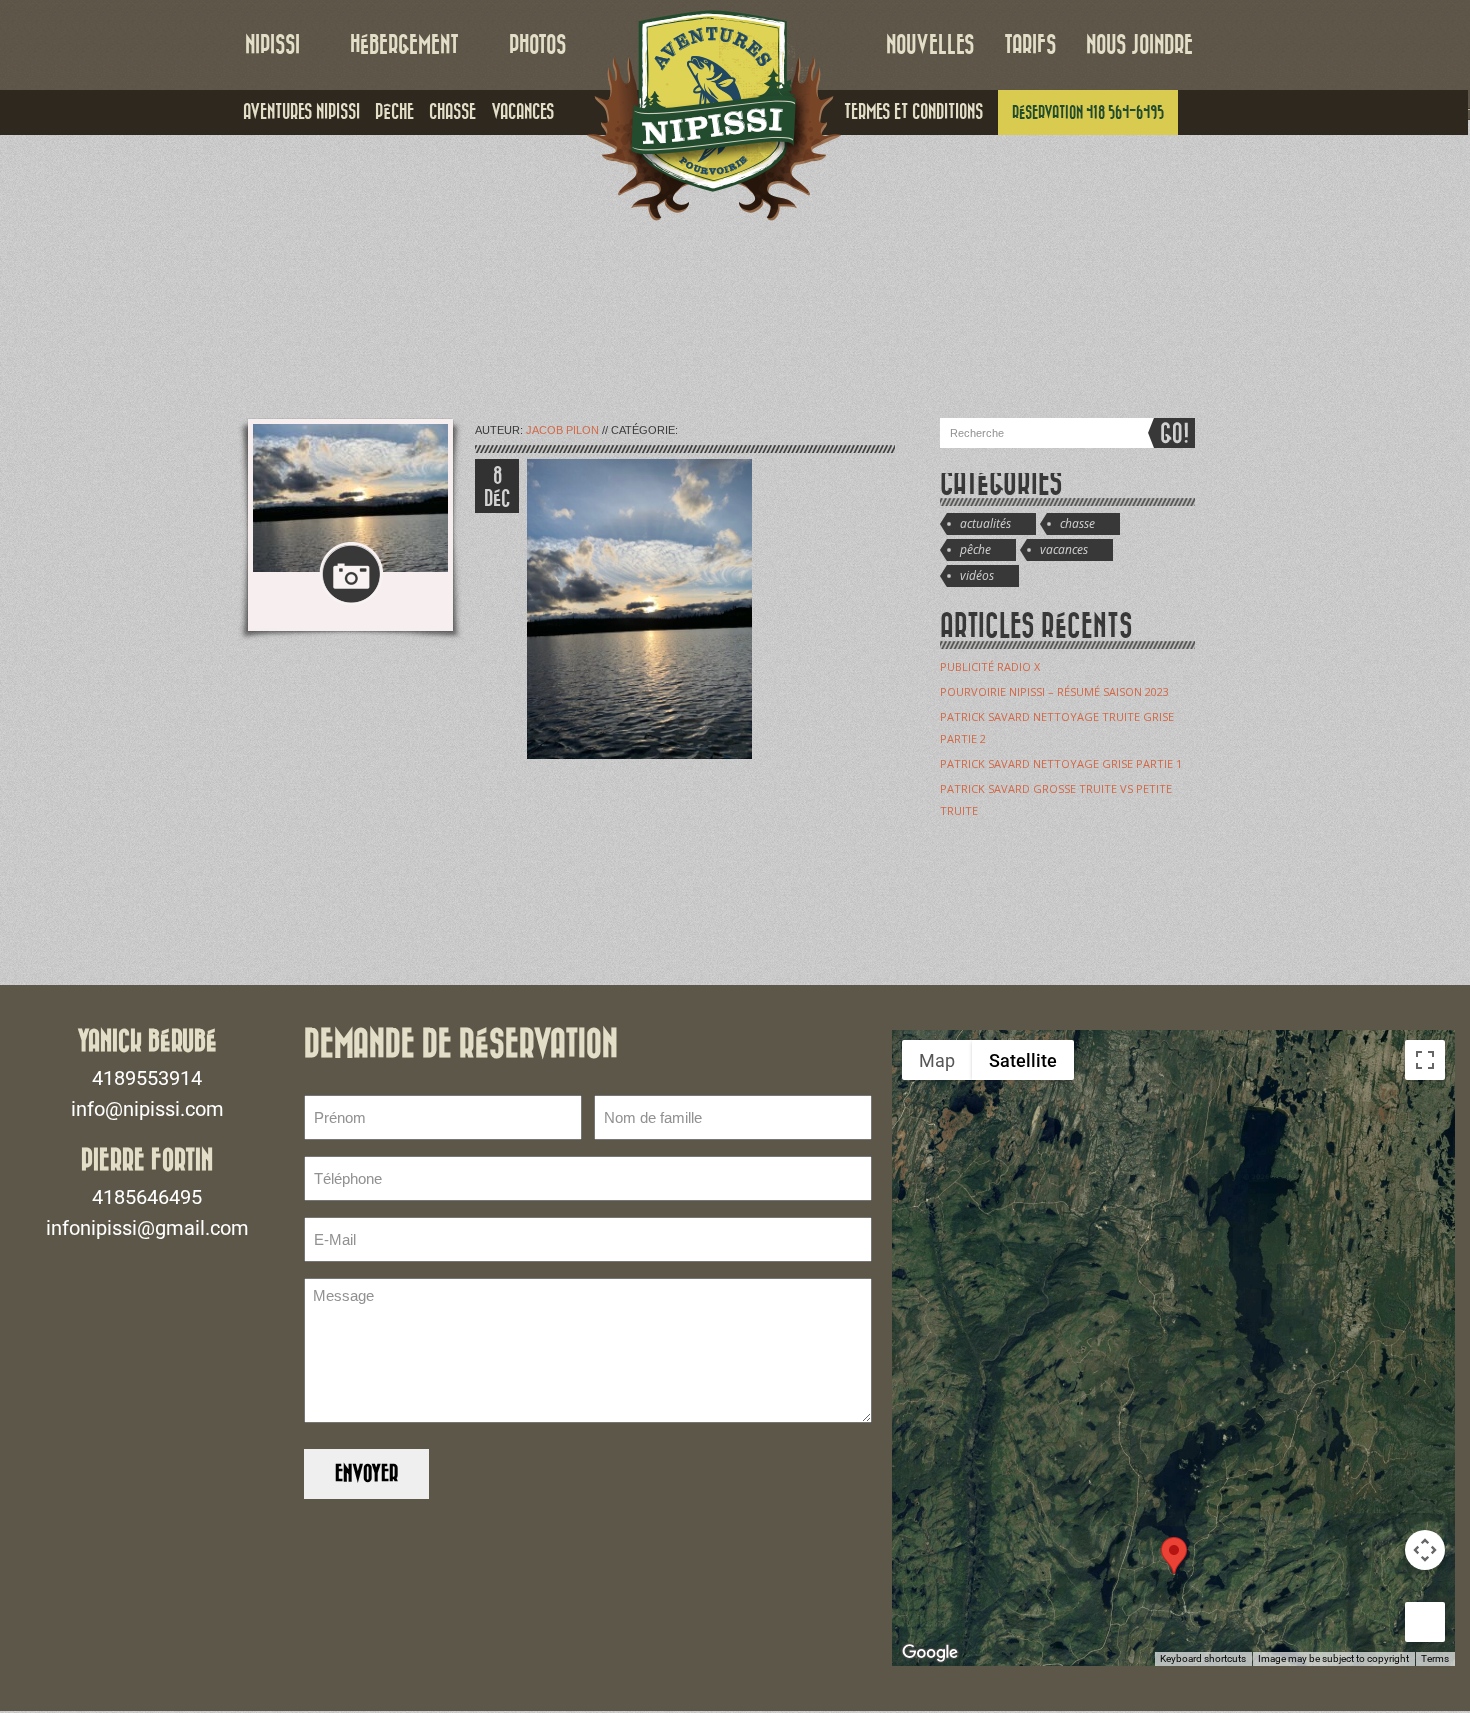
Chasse (1077, 523)
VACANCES (522, 112)
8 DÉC (497, 487)
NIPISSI (272, 45)
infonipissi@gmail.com (147, 1228)
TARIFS (1030, 45)
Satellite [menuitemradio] (1023, 1060)
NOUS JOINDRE (1139, 45)
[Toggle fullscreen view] (1425, 1060)
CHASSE (452, 112)
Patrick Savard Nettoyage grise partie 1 (1061, 763)
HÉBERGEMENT (404, 45)
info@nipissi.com (147, 1109)
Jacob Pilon (562, 430)
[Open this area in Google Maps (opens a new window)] (930, 1653)
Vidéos (977, 575)
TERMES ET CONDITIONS (913, 112)
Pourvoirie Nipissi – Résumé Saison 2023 (1054, 691)
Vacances (1064, 549)
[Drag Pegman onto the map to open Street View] (1425, 1622)
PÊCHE (394, 112)
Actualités (985, 523)
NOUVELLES (930, 45)
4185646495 (147, 1197)
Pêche (975, 549)
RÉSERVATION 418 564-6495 (1088, 112)
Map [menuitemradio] (937, 1060)
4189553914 (147, 1078)
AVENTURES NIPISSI (301, 112)
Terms (1435, 1658)
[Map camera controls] (1425, 1550)
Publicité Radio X (990, 666)
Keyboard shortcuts (1203, 1658)
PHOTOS (537, 45)
